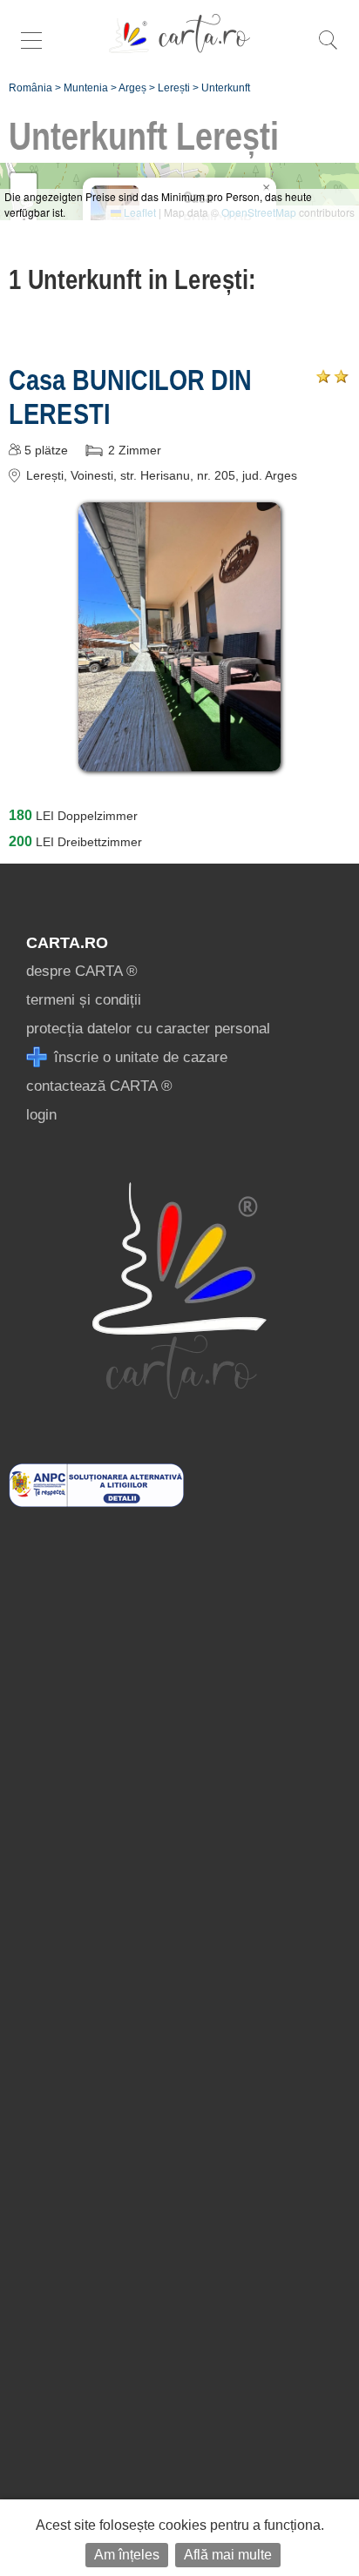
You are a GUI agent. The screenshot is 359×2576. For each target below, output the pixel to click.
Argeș (132, 88)
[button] (266, 188)
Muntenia (86, 88)
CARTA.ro (67, 943)
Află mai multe (228, 2555)
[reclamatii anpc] (96, 1502)
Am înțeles (127, 2555)
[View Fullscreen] (24, 186)
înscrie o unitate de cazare (139, 1057)
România (30, 88)
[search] (328, 49)
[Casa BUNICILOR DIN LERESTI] (179, 759)
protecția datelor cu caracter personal (148, 1029)
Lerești (174, 88)
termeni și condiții (84, 1000)
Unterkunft (226, 88)
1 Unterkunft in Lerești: (132, 279)
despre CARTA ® (82, 971)
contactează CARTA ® (99, 1086)
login (41, 1115)
